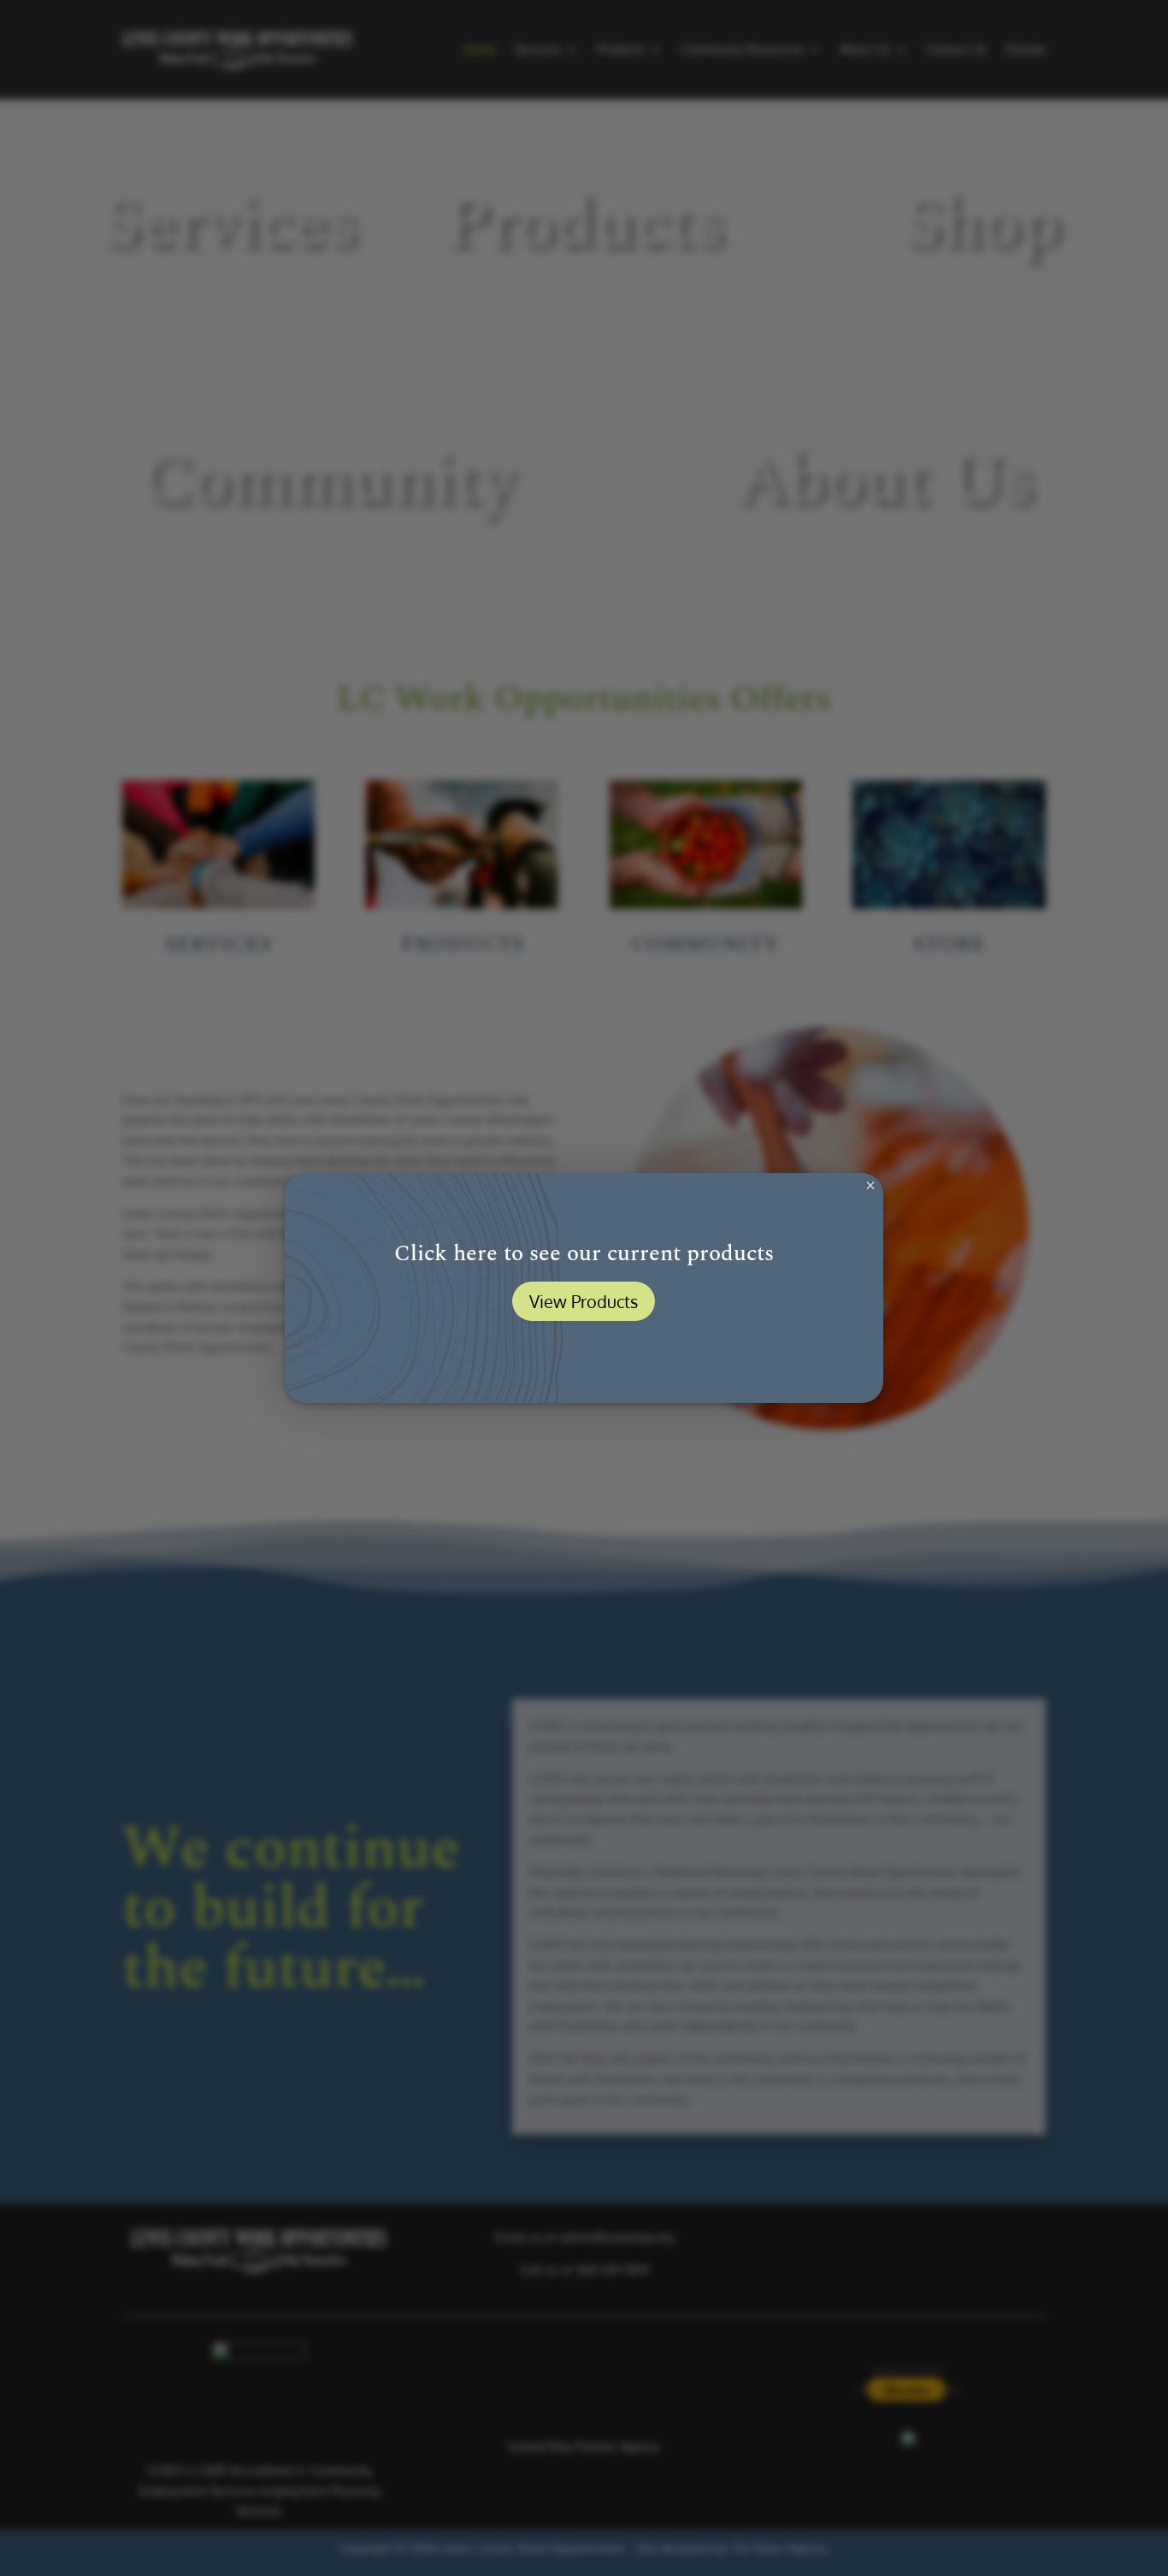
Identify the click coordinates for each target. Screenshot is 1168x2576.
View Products (584, 1301)
